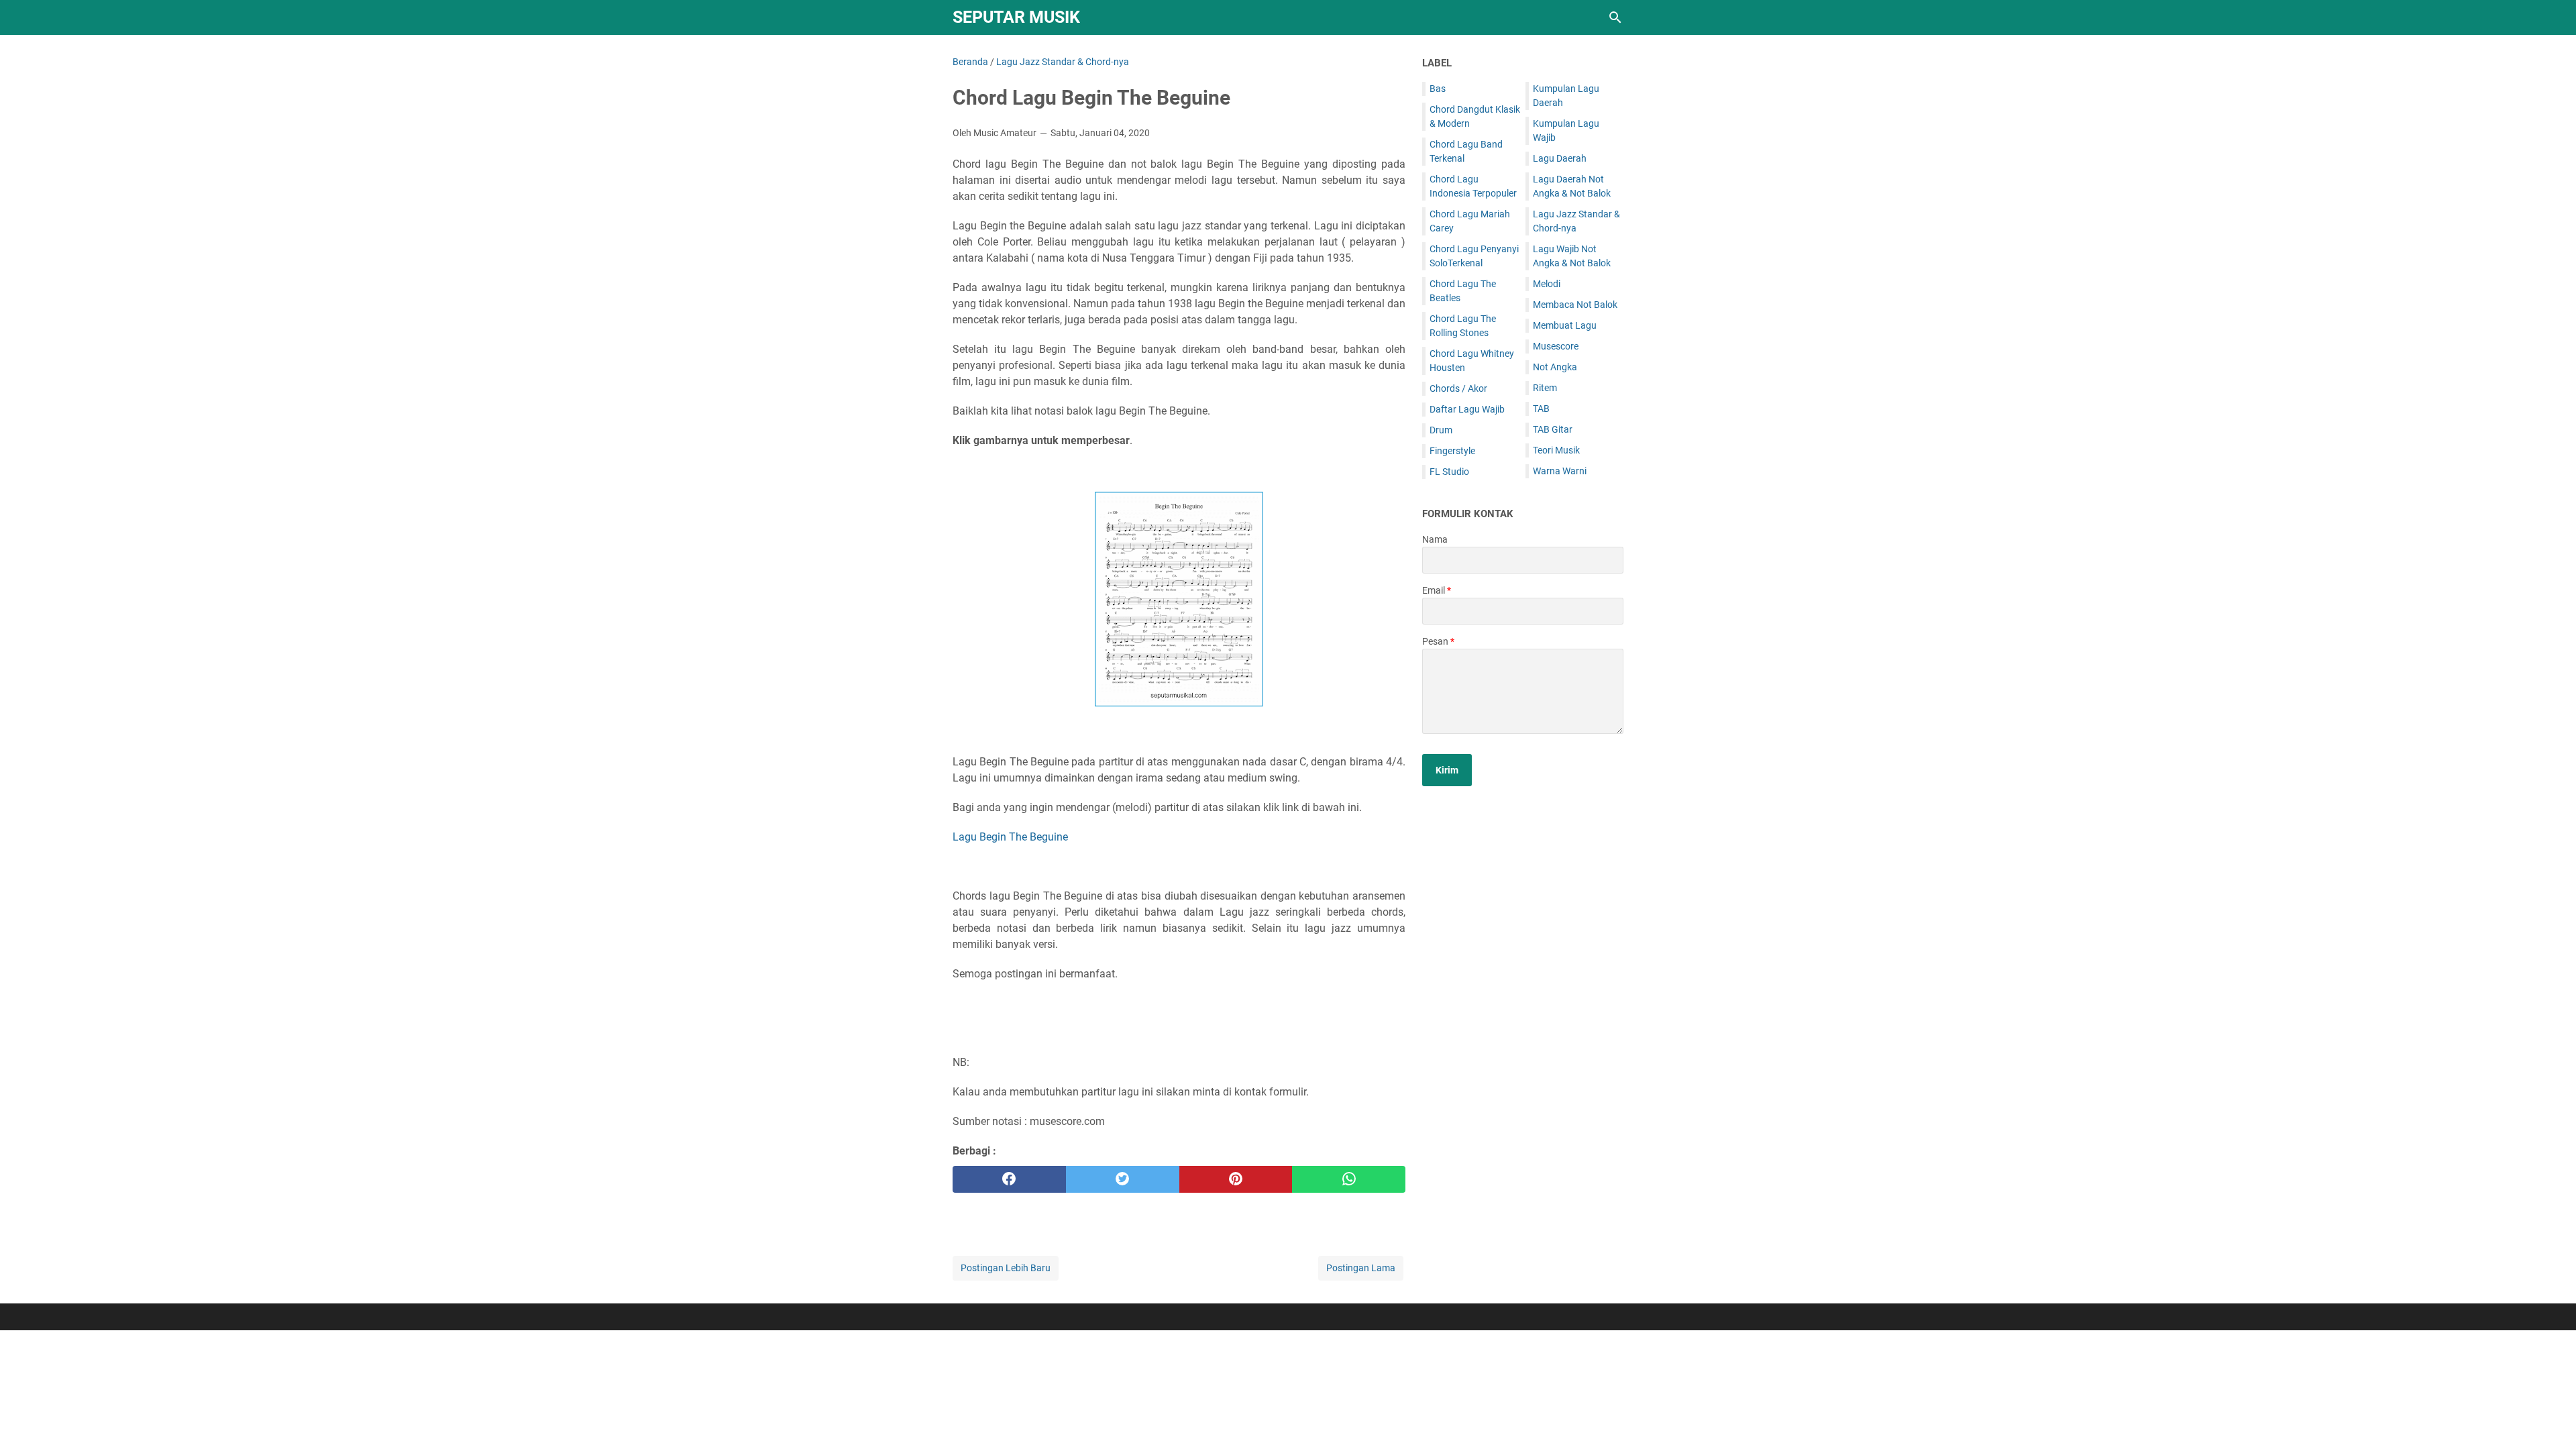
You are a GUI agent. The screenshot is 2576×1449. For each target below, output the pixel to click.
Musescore (1556, 346)
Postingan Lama (1361, 1268)
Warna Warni (1560, 471)
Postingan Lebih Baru (1006, 1268)
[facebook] (1009, 1179)
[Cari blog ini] (1615, 17)
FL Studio (1449, 472)
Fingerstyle (1452, 451)
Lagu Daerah (1560, 158)
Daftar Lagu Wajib (1467, 409)
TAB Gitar (1553, 429)
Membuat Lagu (1565, 325)
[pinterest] (1236, 1179)
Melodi (1547, 284)
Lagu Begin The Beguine (1010, 837)
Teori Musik (1556, 450)
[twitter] (1123, 1179)
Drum (1441, 430)
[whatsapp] (1349, 1179)
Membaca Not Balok (1575, 305)
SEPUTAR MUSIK (1016, 17)
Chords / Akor (1458, 388)
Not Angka (1555, 367)
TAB (1541, 409)
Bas (1438, 89)
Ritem (1545, 388)
